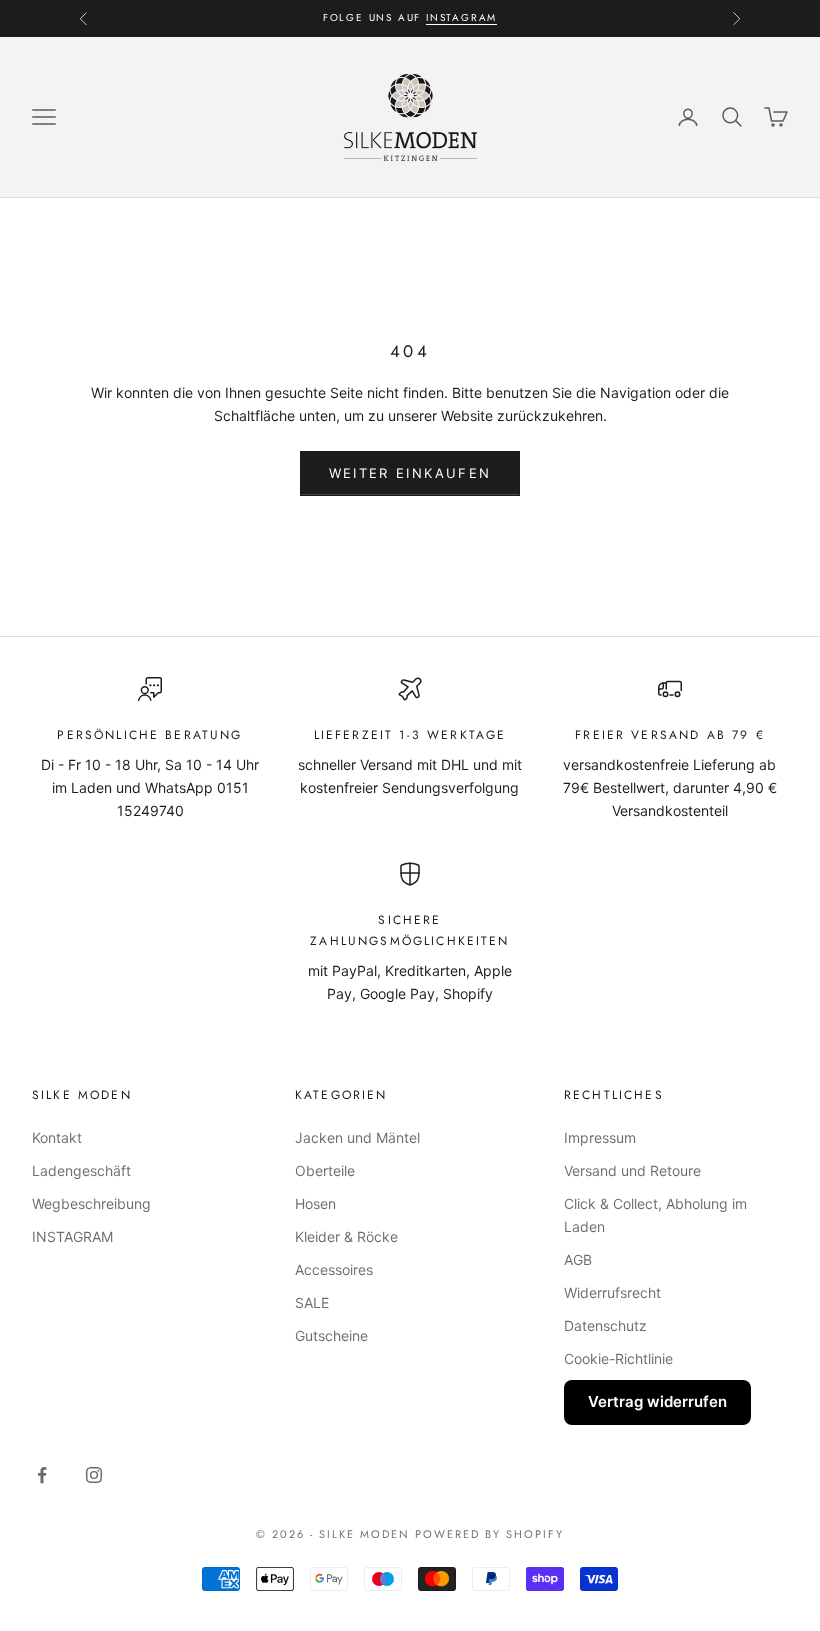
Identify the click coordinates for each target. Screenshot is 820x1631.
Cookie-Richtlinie (618, 1358)
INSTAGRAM (461, 17)
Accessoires (334, 1269)
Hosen (315, 1203)
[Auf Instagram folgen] (94, 1475)
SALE (312, 1302)
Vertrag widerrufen (657, 1401)
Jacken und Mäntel (357, 1137)
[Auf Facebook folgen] (42, 1475)
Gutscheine (331, 1335)
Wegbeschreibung (91, 1203)
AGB (578, 1259)
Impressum (600, 1137)
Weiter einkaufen (410, 473)
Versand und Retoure (632, 1170)
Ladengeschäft (81, 1170)
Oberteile (325, 1170)
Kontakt (57, 1137)
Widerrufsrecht (612, 1292)
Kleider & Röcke (346, 1236)
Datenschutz (605, 1325)
